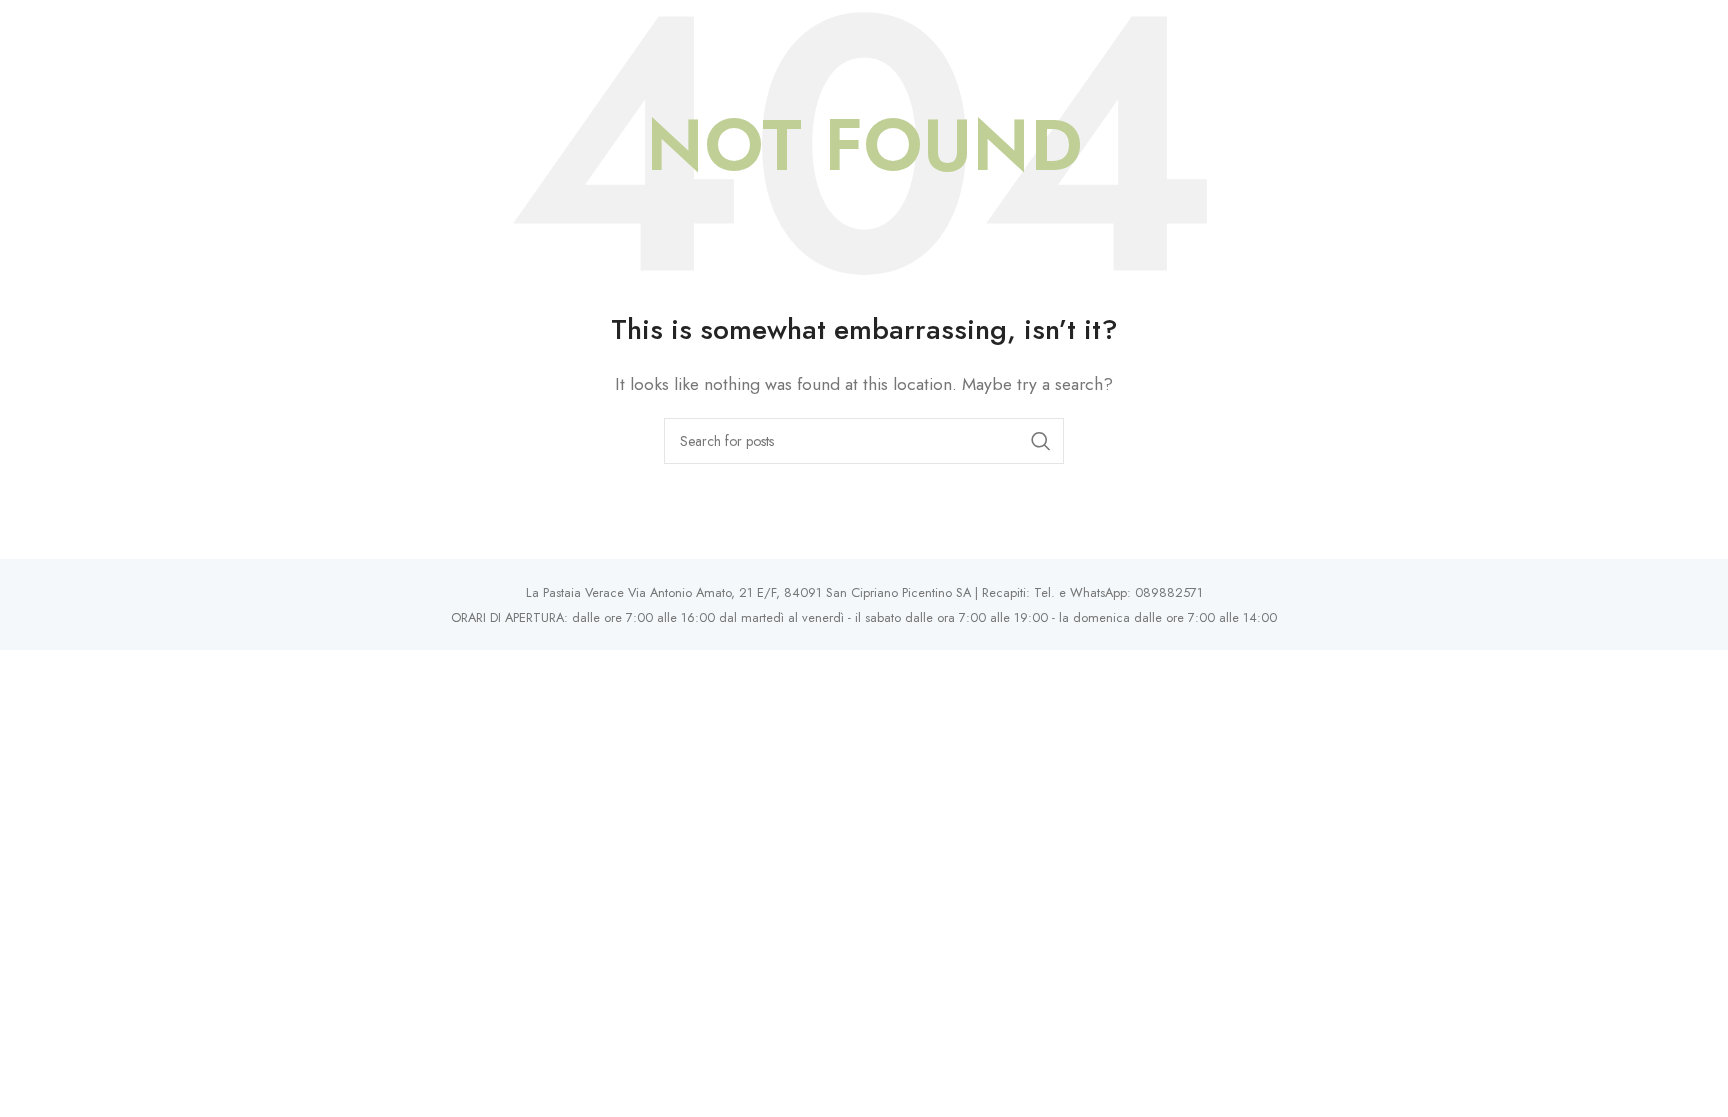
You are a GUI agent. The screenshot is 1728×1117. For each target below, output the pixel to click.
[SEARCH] (1041, 441)
